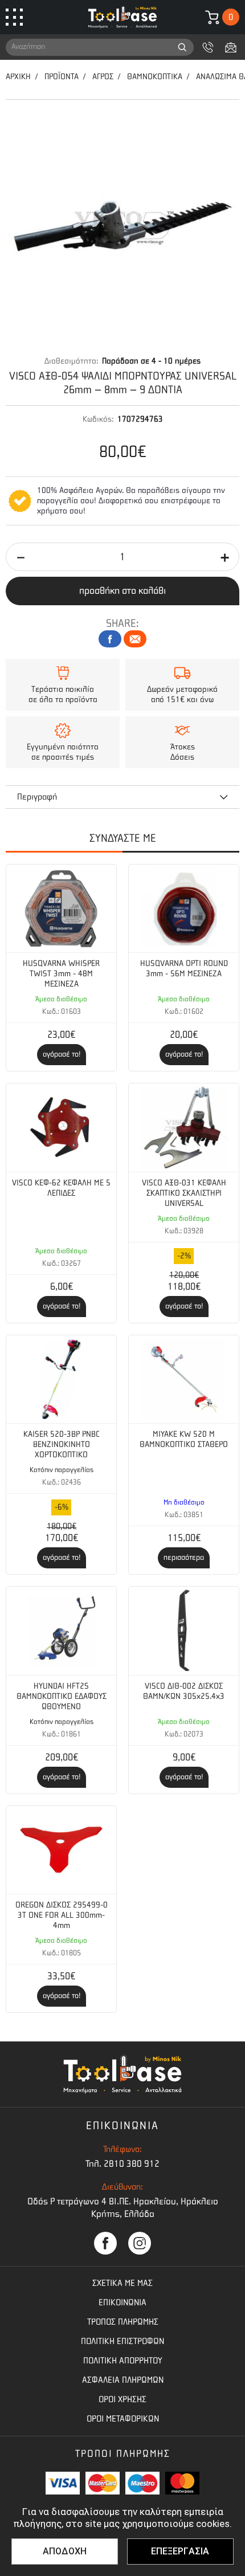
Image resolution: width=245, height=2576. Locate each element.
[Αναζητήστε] (182, 47)
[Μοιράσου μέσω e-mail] (135, 639)
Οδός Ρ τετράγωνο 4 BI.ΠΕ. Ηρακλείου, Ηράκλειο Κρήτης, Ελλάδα (123, 2208)
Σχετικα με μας (122, 2283)
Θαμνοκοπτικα (155, 77)
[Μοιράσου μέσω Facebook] (110, 639)
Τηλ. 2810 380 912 (122, 2164)
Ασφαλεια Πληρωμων (123, 2380)
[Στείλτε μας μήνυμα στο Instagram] (140, 2243)
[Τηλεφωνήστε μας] (208, 47)
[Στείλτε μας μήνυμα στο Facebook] (105, 2243)
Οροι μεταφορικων (123, 2419)
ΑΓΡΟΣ (103, 77)
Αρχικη (18, 77)
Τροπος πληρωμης (123, 2322)
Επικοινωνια (122, 2302)
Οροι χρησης (122, 2399)
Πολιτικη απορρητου (123, 2361)
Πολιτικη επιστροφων (122, 2341)
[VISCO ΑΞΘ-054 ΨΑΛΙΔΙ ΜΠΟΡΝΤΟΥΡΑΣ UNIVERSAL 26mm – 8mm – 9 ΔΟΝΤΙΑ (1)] (122, 228)
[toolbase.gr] (122, 17)
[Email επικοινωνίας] (231, 47)
